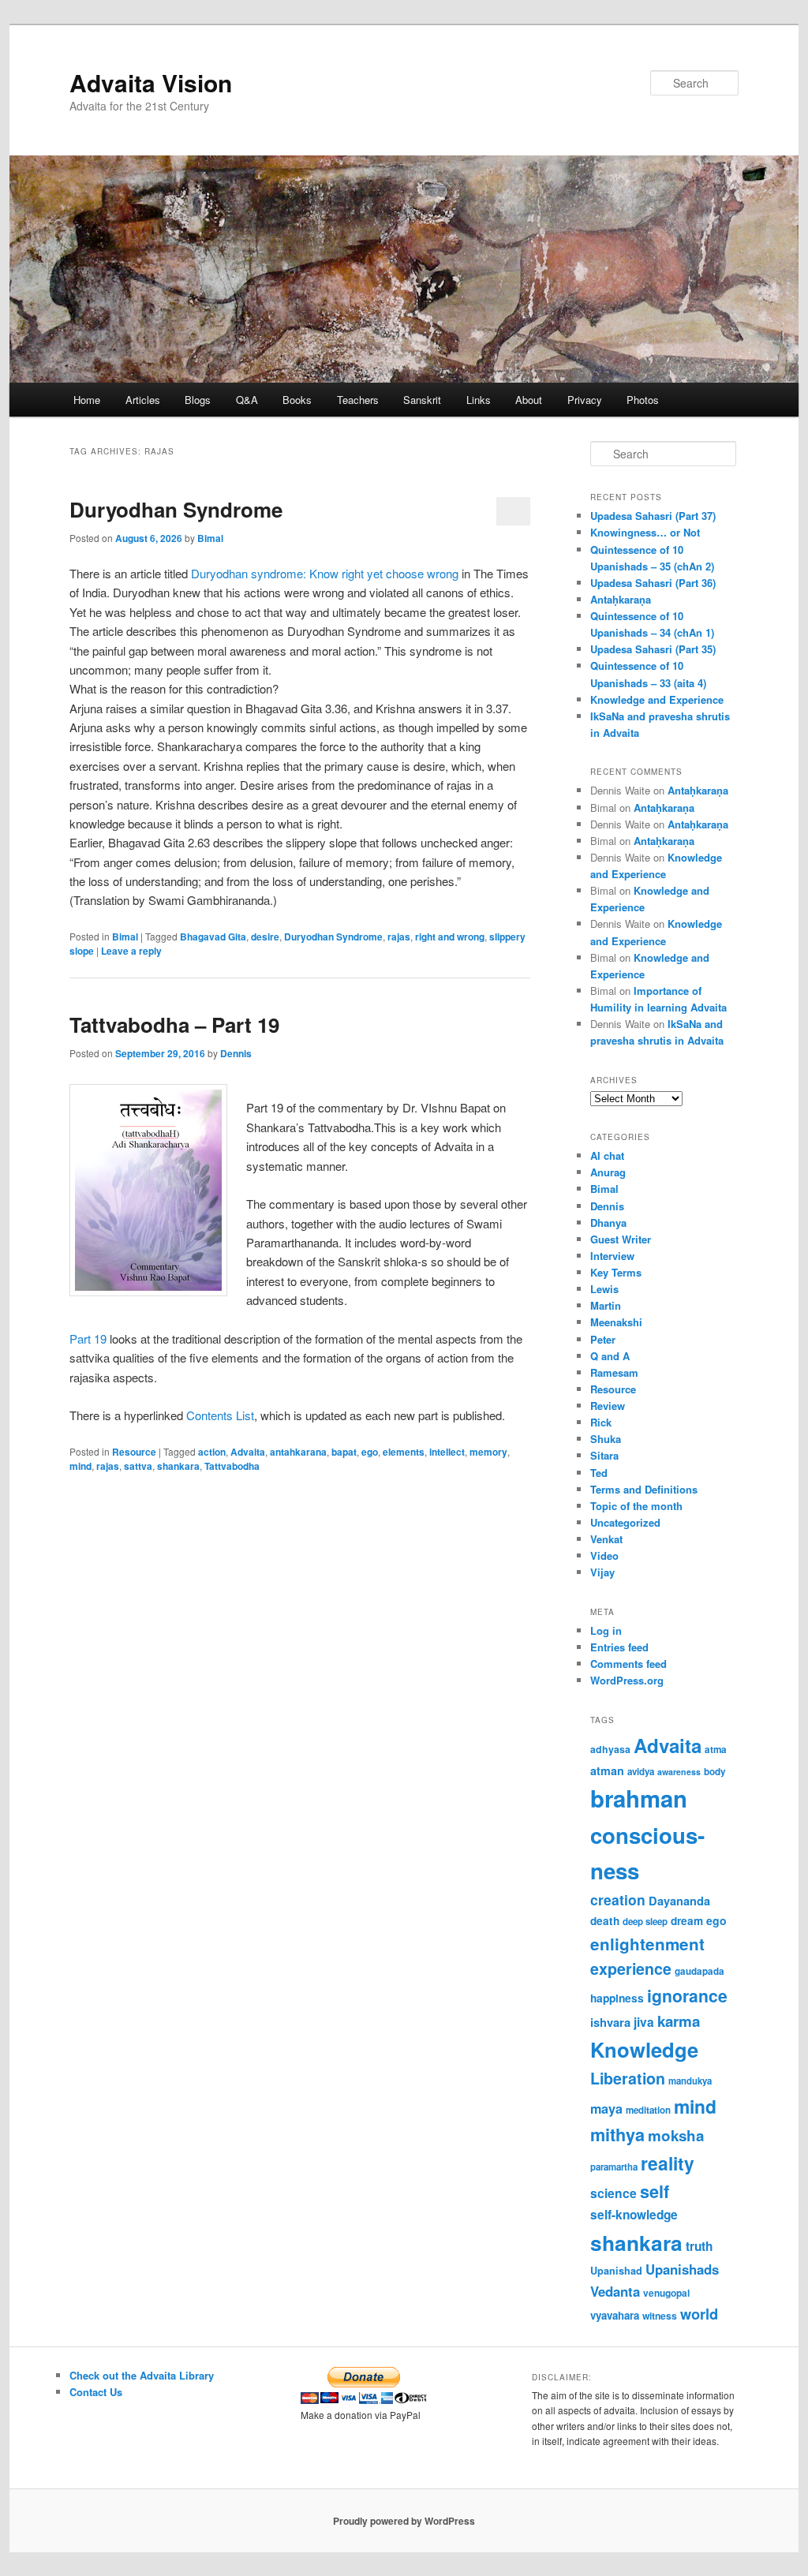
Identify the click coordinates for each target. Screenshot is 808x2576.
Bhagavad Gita (213, 937)
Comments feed (628, 1664)
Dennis (236, 1053)
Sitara (604, 1455)
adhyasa (610, 1749)
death (605, 1921)
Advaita (248, 1452)
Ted (599, 1473)
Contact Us (96, 2392)
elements (404, 1452)
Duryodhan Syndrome (176, 509)
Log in (606, 1630)
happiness (617, 1998)
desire (265, 937)
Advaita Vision (151, 82)
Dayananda (679, 1901)
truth (699, 2246)
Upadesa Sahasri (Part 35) (653, 649)
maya (606, 2109)
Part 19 (88, 1338)
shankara (178, 1466)
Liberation (628, 2078)
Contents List (220, 1415)
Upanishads (682, 2269)
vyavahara (615, 2315)
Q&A (247, 400)
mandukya (690, 2081)
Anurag (608, 1172)
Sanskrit (422, 400)
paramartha (614, 2167)
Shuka (606, 1439)
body (715, 1772)
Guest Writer (621, 1239)
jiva (644, 2022)
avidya (641, 1772)
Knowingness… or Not (645, 532)
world (699, 2314)
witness (660, 2316)
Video (604, 1555)
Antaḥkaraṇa (621, 599)
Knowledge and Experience (657, 699)
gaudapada (700, 1971)
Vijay (602, 1572)
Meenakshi (616, 1322)
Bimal (210, 538)
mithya (617, 2135)
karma (679, 2021)
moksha (676, 2135)
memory (488, 1452)
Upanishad (616, 2271)
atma (716, 1750)
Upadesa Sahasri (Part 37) (653, 516)
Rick (601, 1422)
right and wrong (450, 937)
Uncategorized (625, 1522)
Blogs (198, 400)
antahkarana (298, 1452)
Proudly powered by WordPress (404, 2521)
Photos (643, 400)
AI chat (607, 1155)
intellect (447, 1452)
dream (687, 1921)
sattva (138, 1466)
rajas (399, 937)
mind (80, 1466)
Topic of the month (636, 1506)
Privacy (585, 400)
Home (87, 400)
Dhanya (608, 1223)
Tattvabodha (232, 1466)
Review (608, 1406)
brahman (639, 1798)
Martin (606, 1305)
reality (668, 2163)
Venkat (606, 1539)
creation (618, 1899)
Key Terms (616, 1272)
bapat (344, 1452)
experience (631, 1968)
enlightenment (647, 1944)
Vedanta (615, 2291)
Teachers (358, 400)
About (529, 400)
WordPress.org (627, 1680)
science (613, 2193)
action (212, 1452)
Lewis (604, 1289)
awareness (679, 1772)
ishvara (610, 2022)
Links (479, 400)
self (655, 2191)
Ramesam (614, 1372)
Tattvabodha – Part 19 (174, 1024)
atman (607, 1770)
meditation (648, 2110)
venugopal (666, 2293)
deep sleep (645, 1922)
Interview (612, 1256)
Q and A (610, 1356)
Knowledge (644, 2049)
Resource (134, 1452)
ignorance (687, 1995)
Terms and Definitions (644, 1489)
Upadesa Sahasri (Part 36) (653, 583)
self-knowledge (634, 2215)
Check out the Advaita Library (142, 2375)
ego (370, 1452)
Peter (603, 1339)
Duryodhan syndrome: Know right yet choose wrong (326, 573)
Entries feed (619, 1647)
